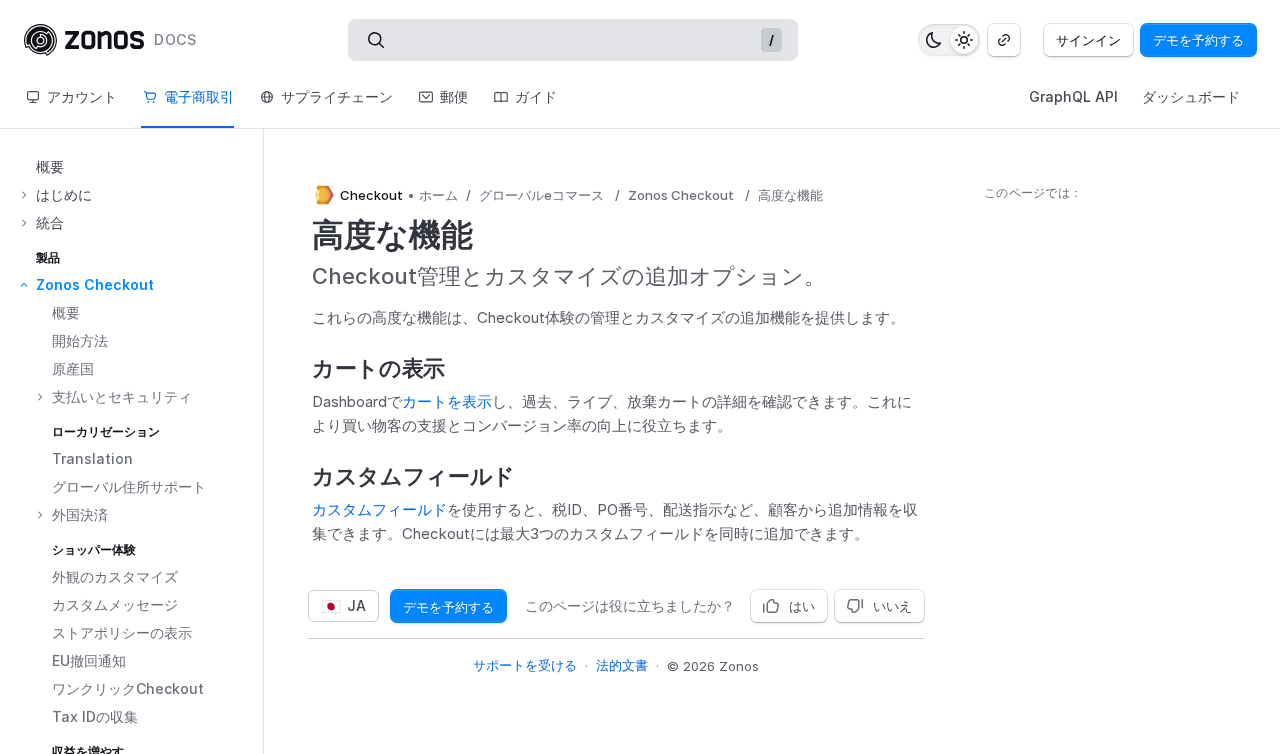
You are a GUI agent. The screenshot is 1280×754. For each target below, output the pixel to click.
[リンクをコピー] (1004, 40)
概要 (50, 166)
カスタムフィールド (413, 476)
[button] (139, 195)
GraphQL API (1073, 96)
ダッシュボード (1191, 96)
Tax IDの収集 (95, 716)
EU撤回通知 (89, 660)
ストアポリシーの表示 (122, 632)
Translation (92, 458)
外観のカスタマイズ (115, 576)
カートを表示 (447, 401)
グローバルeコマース (541, 195)
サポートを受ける (525, 665)
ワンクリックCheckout (128, 688)
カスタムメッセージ (115, 604)
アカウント (82, 96)
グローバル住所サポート (129, 486)
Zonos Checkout (681, 195)
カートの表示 (378, 368)
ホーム (438, 195)
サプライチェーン (337, 96)
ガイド (536, 96)
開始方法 (80, 340)
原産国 (73, 368)
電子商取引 (199, 96)
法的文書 (622, 665)
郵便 (454, 96)
